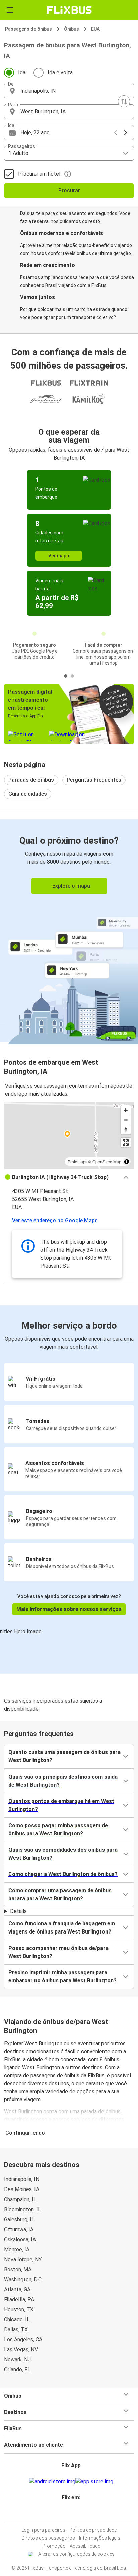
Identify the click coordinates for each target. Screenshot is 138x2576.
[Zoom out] (126, 1120)
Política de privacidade (93, 2530)
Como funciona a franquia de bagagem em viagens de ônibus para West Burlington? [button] (62, 1928)
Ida (22, 73)
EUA (95, 29)
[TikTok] (75, 2513)
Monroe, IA (17, 2249)
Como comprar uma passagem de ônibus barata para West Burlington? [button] (60, 1895)
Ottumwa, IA (19, 2229)
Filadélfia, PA (19, 2299)
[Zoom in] (126, 1110)
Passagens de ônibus (28, 29)
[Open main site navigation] (10, 10)
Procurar (69, 190)
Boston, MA (18, 2269)
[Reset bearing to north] (126, 1130)
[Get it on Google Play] (52, 2482)
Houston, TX (19, 2309)
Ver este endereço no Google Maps (55, 1220)
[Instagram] (67, 2513)
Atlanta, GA (17, 2289)
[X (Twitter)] (73, 2513)
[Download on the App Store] (94, 2482)
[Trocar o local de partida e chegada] (124, 101)
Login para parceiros (43, 2530)
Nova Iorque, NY (23, 2259)
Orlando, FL (17, 2370)
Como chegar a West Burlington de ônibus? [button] (63, 1874)
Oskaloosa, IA (20, 2239)
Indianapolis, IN (22, 2179)
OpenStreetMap (107, 1161)
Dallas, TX (16, 2330)
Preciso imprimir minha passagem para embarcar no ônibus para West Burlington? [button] (62, 1976)
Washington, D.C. (23, 2279)
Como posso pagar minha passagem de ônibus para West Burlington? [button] (58, 1830)
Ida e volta (60, 73)
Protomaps (78, 1161)
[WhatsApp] (77, 2513)
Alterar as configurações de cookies (76, 2554)
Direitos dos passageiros (48, 2538)
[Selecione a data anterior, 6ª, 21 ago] (116, 133)
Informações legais (100, 2538)
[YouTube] (69, 2513)
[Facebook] (65, 2513)
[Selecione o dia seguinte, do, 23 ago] (126, 133)
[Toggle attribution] (127, 1162)
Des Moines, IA (22, 2189)
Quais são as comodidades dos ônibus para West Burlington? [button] (63, 1854)
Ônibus (72, 29)
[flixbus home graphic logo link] (69, 10)
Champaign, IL (20, 2199)
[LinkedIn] (71, 2513)
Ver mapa (59, 556)
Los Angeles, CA (23, 2340)
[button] (69, 91)
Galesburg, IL (19, 2219)
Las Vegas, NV (21, 2350)
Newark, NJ (17, 2360)
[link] (69, 931)
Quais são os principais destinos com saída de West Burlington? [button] (63, 1781)
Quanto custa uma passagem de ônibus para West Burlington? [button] (64, 1756)
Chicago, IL (17, 2320)
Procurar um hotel (39, 174)
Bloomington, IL (22, 2209)
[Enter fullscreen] (126, 1143)
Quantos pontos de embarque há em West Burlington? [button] (61, 1805)
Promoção (54, 2546)
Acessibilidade (85, 2546)
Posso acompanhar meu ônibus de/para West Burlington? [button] (58, 1952)
